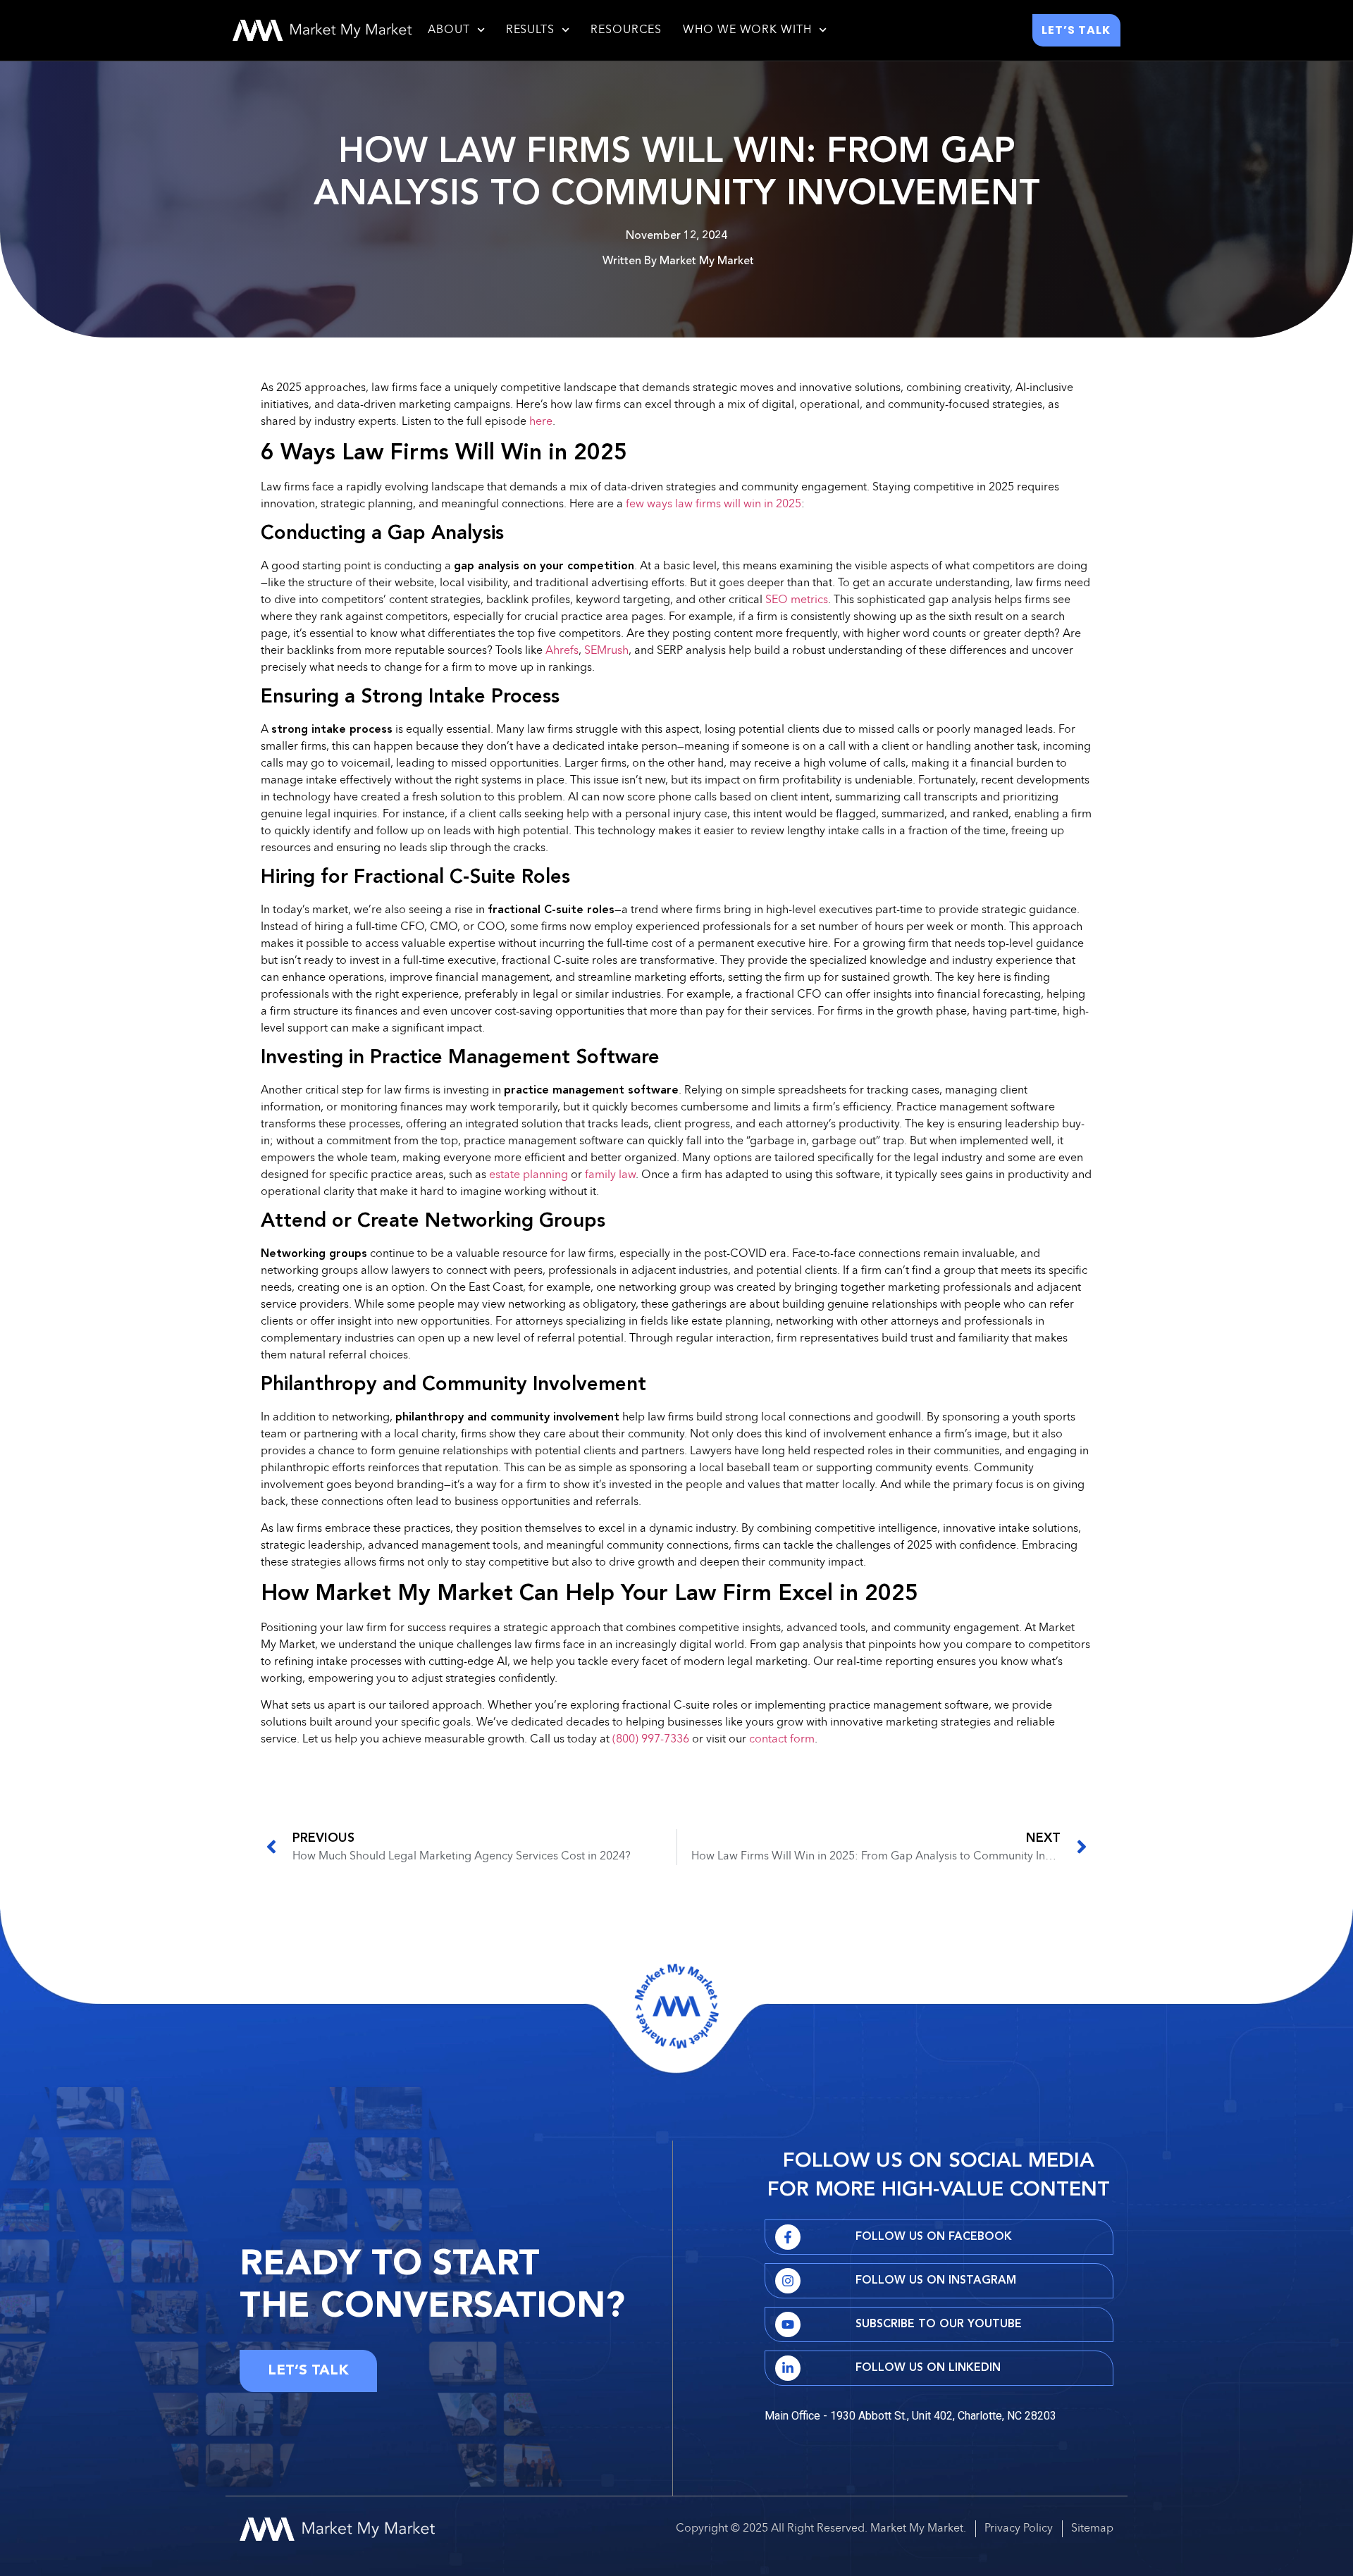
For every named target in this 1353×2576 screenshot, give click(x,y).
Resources (626, 30)
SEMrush (606, 651)
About (449, 30)
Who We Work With (747, 30)
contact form (782, 1740)
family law (610, 1175)
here (541, 422)
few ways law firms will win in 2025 (713, 504)
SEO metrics (797, 600)
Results (530, 30)
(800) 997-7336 (651, 1740)
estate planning (529, 1175)
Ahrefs (562, 651)
